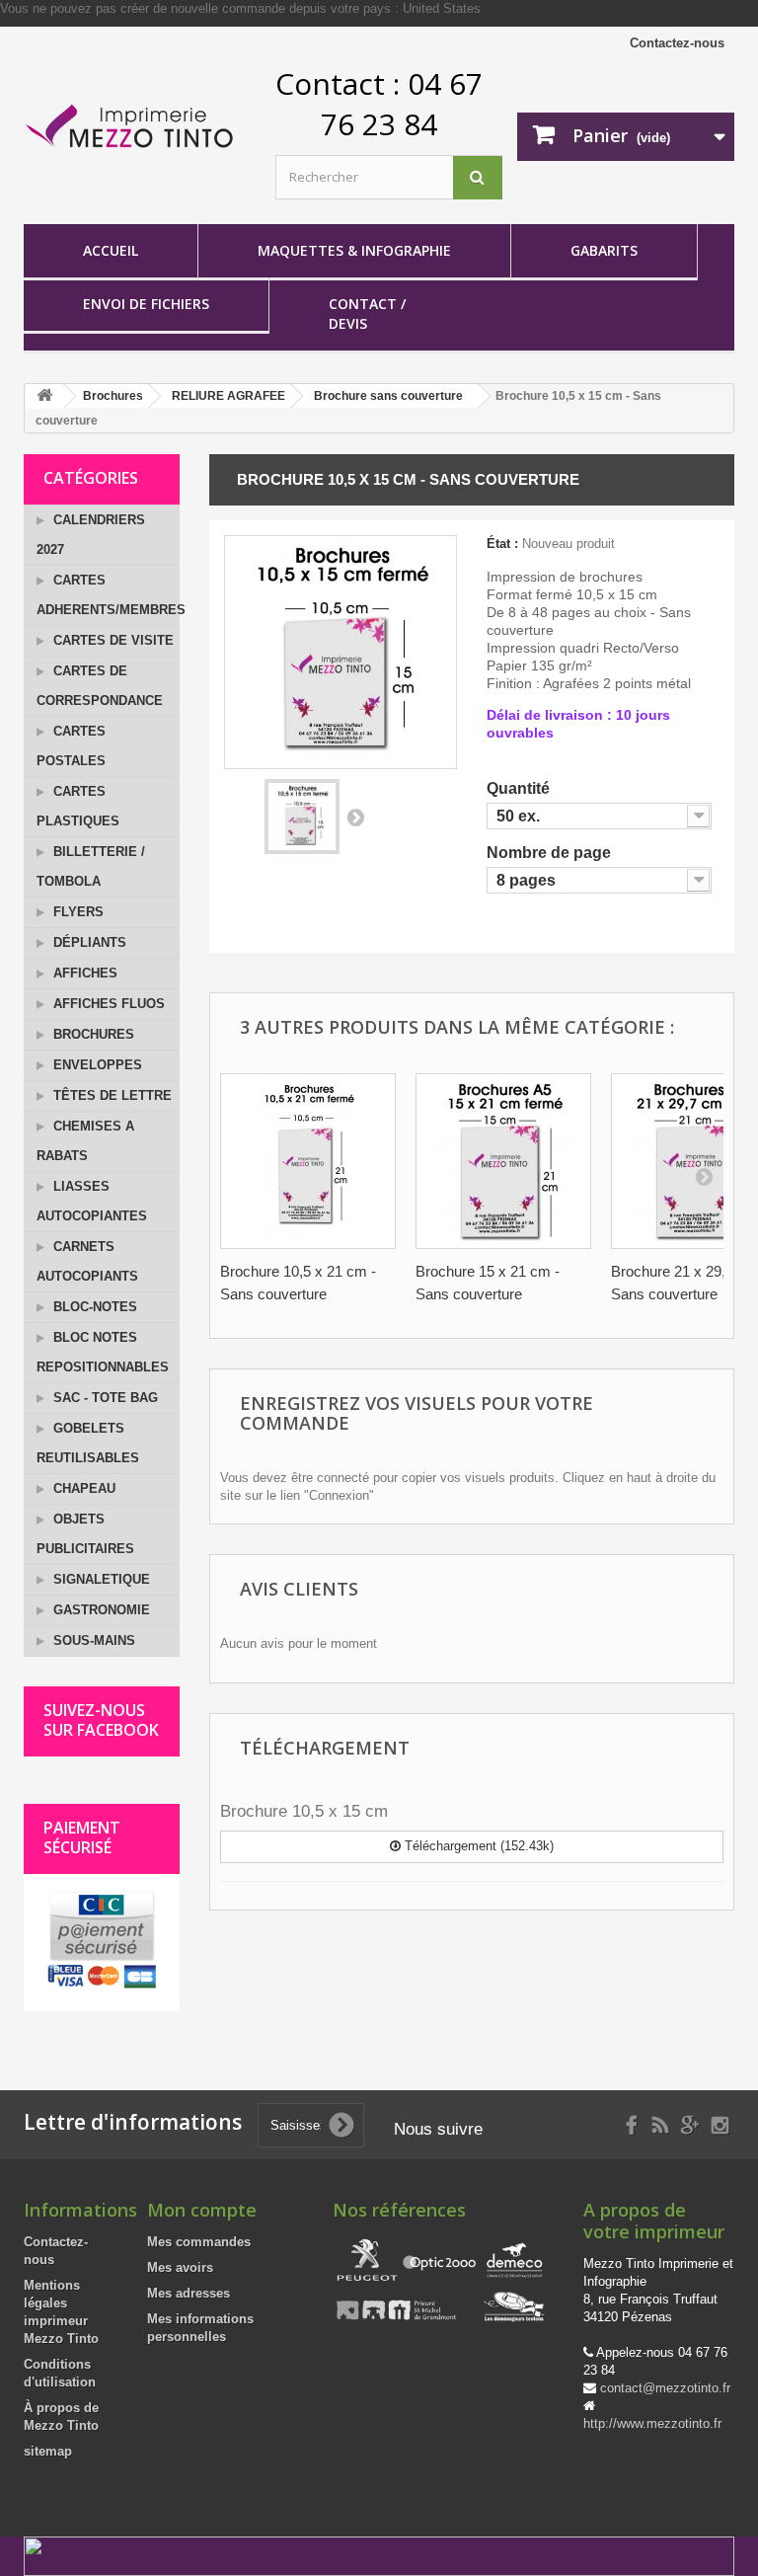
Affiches (83, 973)
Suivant (355, 817)
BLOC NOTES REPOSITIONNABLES (103, 1352)
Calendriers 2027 (91, 535)
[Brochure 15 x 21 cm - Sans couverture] (503, 1161)
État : (502, 544)
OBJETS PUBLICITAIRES (85, 1534)
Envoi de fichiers (146, 304)
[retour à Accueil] (44, 396)
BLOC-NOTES (93, 1307)
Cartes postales (71, 746)
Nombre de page (551, 853)
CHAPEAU (82, 1488)
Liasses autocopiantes (92, 1201)
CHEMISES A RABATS (85, 1141)
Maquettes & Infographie (354, 250)
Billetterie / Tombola (91, 866)
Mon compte (202, 2210)
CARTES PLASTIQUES (78, 806)
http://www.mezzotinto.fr (652, 2423)
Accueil (111, 250)
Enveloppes (96, 1065)
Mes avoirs (180, 2267)
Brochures (92, 1034)
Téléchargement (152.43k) (477, 1846)
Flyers (76, 912)
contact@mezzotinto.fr (665, 2388)
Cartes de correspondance (100, 686)
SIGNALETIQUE (100, 1579)
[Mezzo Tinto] (132, 126)
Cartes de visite (112, 640)
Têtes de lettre (111, 1095)
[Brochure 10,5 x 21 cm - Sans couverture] (308, 1161)
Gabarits (604, 250)
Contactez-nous (677, 43)
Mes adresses (189, 2293)
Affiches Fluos (107, 1004)
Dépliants (88, 942)
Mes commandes (199, 2242)
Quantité (520, 788)
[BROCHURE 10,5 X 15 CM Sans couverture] (302, 817)
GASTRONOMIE (100, 1610)
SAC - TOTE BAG (104, 1398)
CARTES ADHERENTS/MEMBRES (108, 595)
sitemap (48, 2451)
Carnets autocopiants (87, 1261)
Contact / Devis (367, 313)
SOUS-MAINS (92, 1640)
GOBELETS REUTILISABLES (88, 1443)
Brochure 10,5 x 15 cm (304, 1811)
